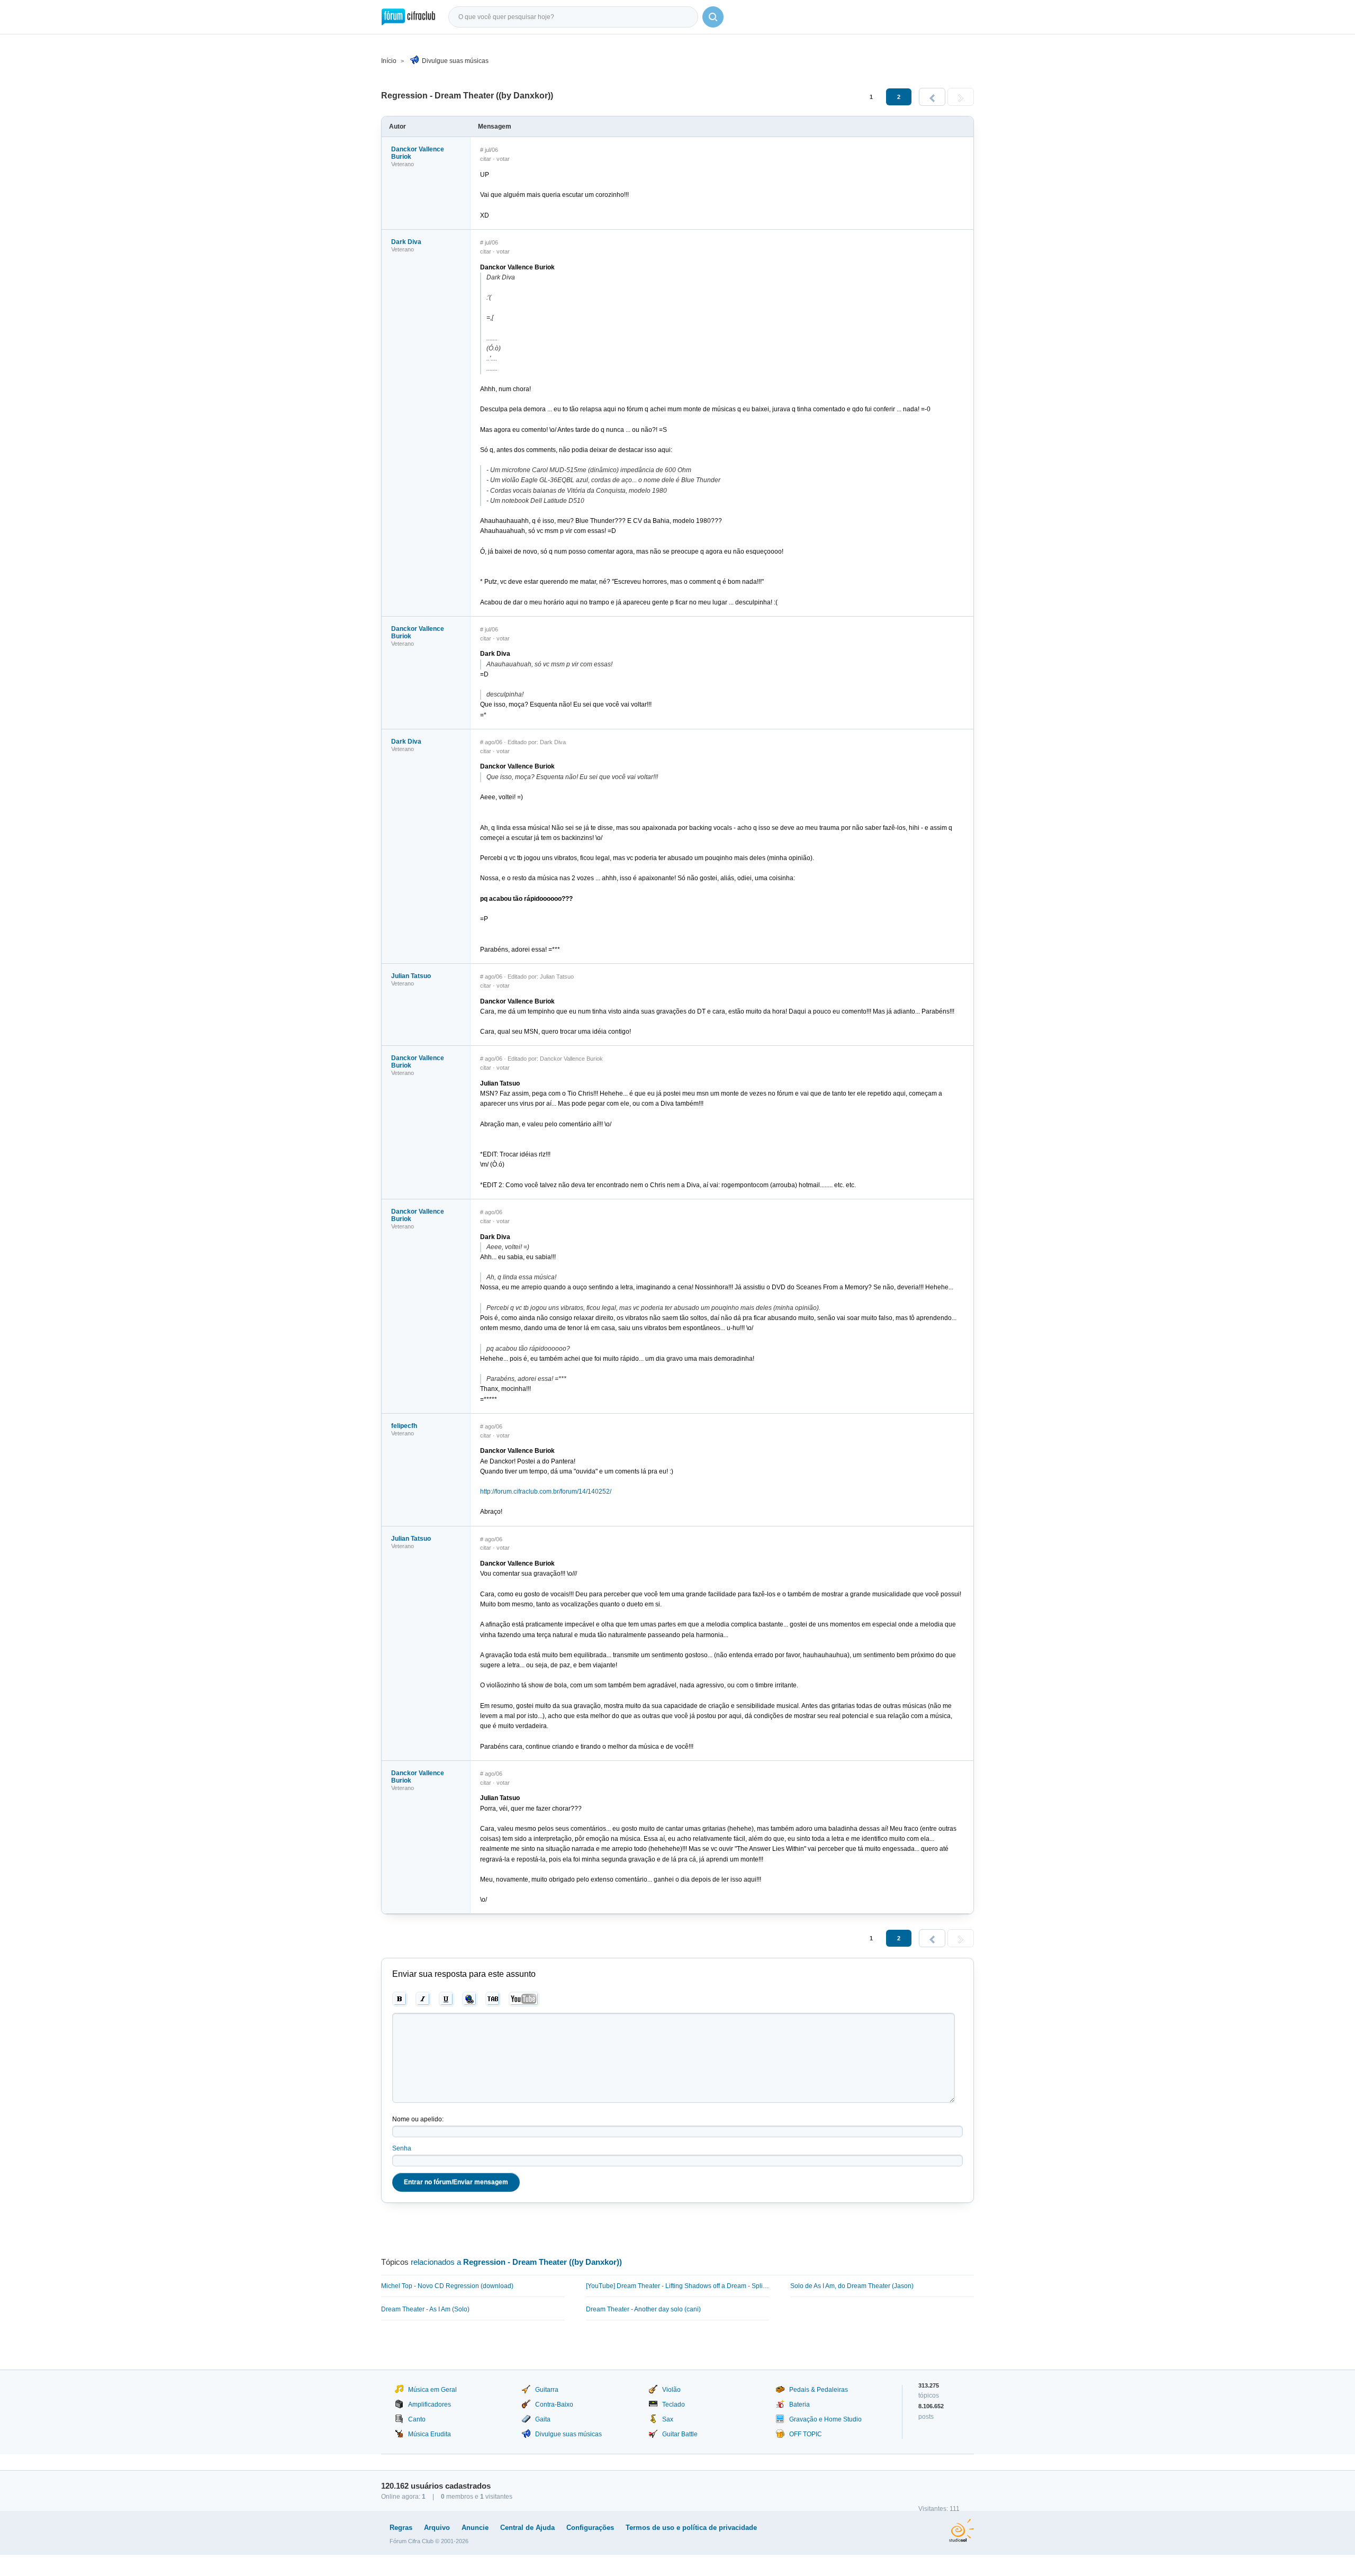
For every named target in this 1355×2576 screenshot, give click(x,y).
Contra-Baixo (554, 2405)
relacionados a (516, 2262)
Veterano (403, 164)
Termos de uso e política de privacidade (691, 2528)
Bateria (800, 2405)
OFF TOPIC (806, 2434)
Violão (671, 2390)
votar (503, 159)
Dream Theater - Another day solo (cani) (643, 2309)
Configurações (590, 2528)
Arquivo (437, 2528)
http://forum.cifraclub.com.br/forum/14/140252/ (546, 1492)
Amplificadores (430, 2405)
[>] (961, 97)
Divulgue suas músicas (455, 61)
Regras (401, 2528)
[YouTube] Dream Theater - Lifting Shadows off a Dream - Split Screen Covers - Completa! (678, 2286)
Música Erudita (430, 2434)
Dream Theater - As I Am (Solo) (425, 2309)
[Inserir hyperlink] (470, 1999)
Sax (668, 2419)
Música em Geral (432, 2390)
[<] (932, 97)
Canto (417, 2419)
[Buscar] (713, 17)
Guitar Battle (680, 2434)
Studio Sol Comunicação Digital (961, 2530)
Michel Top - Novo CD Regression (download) (447, 2286)
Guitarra (547, 2390)
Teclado (674, 2405)
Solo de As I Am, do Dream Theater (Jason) (852, 2286)
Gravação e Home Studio (825, 2419)
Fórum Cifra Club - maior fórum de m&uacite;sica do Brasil (408, 17)
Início (389, 61)
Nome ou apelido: (418, 2119)
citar (486, 159)
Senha (402, 2148)
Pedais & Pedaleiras (819, 2390)
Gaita (543, 2419)
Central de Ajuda (527, 2528)
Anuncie (475, 2528)
